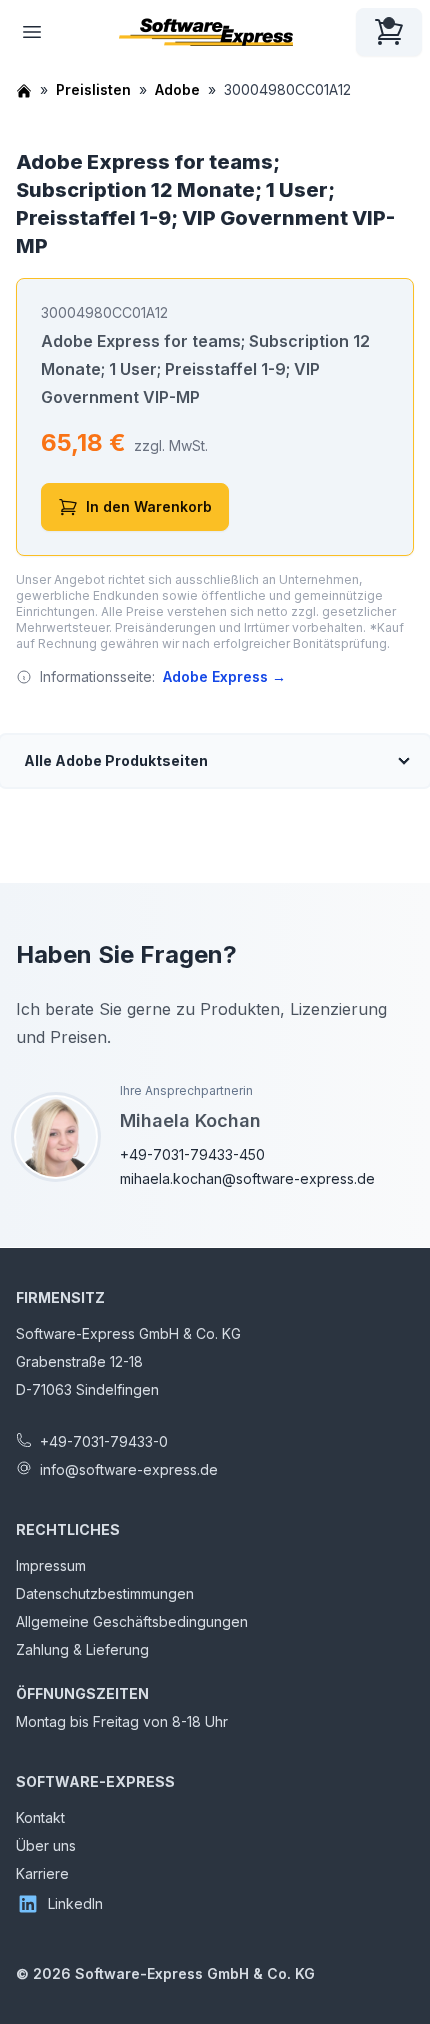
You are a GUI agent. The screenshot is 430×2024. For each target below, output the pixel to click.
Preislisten (93, 89)
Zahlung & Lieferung (82, 1649)
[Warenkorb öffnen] (389, 32)
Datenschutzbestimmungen (105, 1593)
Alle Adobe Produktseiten (116, 760)
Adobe (177, 89)
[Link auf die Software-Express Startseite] (206, 32)
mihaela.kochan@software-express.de (247, 1178)
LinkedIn (75, 1903)
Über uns (46, 1845)
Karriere (42, 1873)
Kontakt (40, 1817)
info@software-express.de (129, 1469)
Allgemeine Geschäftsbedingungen (132, 1621)
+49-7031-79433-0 (104, 1441)
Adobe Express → (224, 676)
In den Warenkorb (149, 506)
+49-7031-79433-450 (192, 1154)
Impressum (51, 1565)
